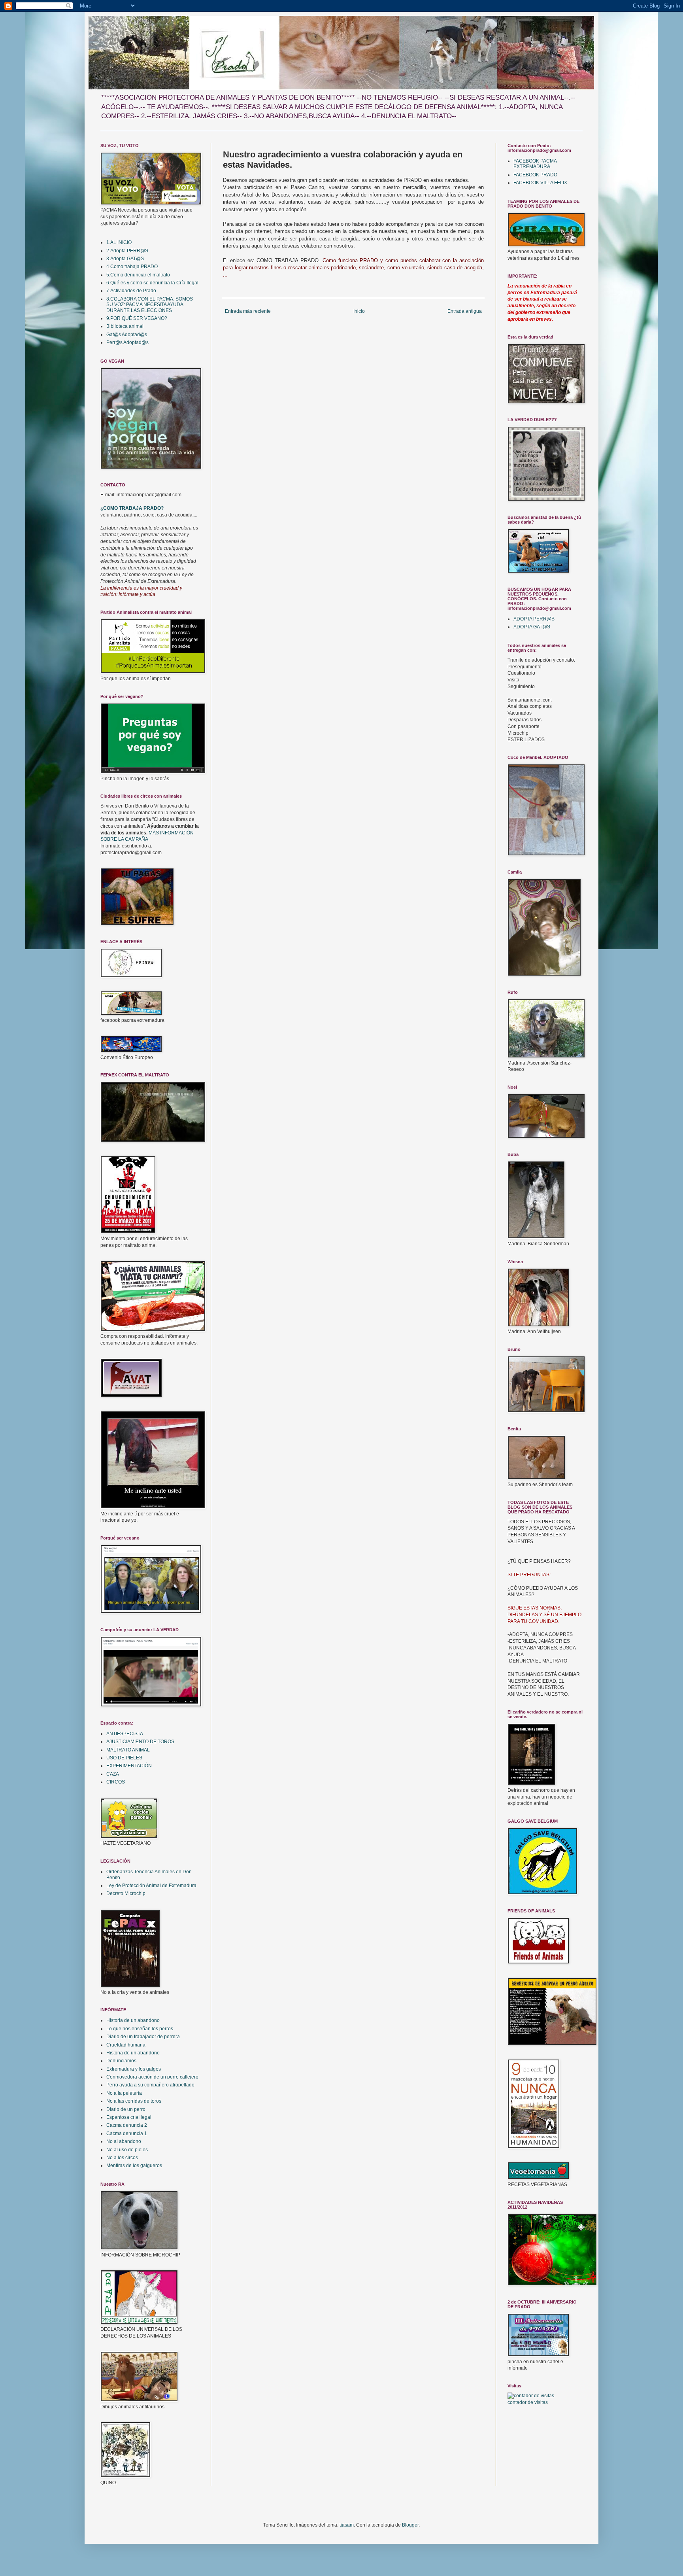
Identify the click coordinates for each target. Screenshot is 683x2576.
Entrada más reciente (248, 311)
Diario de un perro (126, 2109)
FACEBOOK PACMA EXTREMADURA (535, 164)
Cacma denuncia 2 (127, 2125)
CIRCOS (116, 1782)
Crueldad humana (126, 2045)
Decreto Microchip (126, 1893)
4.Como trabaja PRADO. (133, 267)
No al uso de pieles (127, 2150)
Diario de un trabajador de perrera (143, 2037)
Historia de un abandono (133, 2020)
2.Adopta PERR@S (127, 251)
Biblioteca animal (125, 326)
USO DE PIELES (124, 1758)
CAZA (113, 1774)
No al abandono (124, 2141)
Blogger (410, 2525)
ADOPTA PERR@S (534, 619)
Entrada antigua (465, 311)
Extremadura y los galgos (134, 2069)
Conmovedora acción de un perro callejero (152, 2077)
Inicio (359, 311)
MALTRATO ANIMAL (128, 1750)
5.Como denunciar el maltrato (138, 275)
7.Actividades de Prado (131, 291)
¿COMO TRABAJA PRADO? (132, 508)
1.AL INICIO (119, 242)
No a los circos (122, 2158)
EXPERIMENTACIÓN (129, 1766)
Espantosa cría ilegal (129, 2117)
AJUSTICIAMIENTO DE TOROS (140, 1742)
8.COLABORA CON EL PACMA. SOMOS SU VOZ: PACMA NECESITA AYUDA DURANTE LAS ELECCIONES (150, 305)
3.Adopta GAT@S (125, 259)
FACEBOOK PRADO (535, 175)
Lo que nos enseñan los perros (140, 2029)
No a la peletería (124, 2093)
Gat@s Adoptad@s (127, 335)
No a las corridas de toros (134, 2101)
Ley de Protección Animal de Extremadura (151, 1886)
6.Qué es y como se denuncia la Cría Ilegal (152, 283)
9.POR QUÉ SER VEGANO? (137, 318)
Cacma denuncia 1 (127, 2133)
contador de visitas (528, 2402)
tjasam (347, 2525)
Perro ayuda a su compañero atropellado (150, 2085)
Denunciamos (121, 2061)
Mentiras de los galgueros (134, 2166)
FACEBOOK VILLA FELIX (540, 183)
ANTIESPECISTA (125, 1734)
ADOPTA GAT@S (532, 627)
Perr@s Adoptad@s (127, 342)
